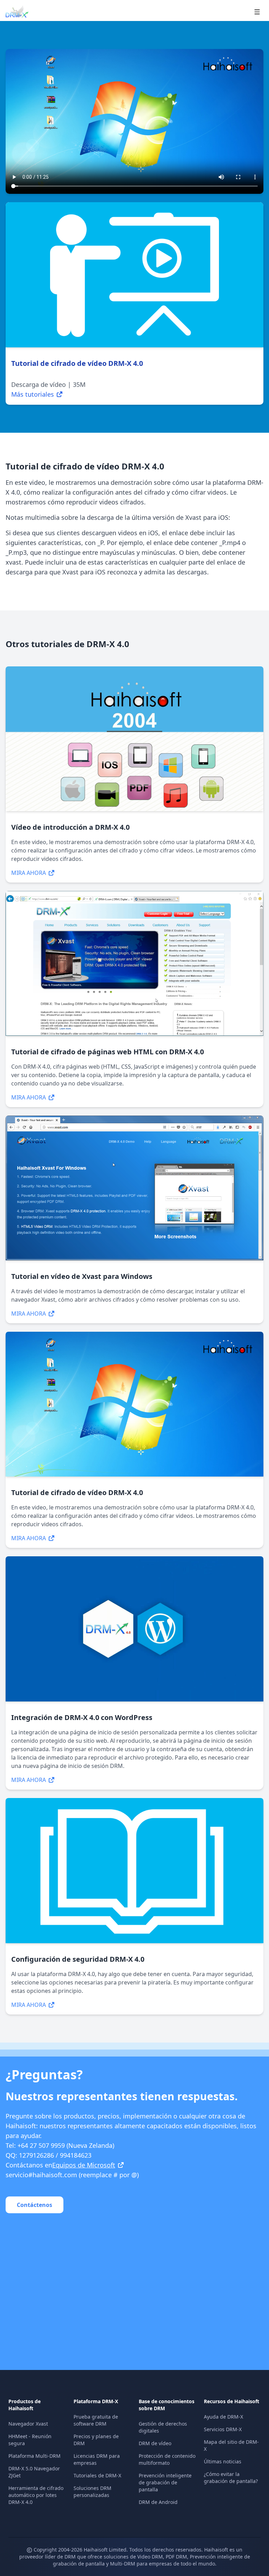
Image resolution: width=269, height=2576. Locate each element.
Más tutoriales (33, 394)
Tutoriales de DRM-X (97, 2475)
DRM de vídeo (155, 2443)
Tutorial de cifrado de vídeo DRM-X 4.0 (77, 1492)
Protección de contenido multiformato (167, 2459)
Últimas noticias (223, 2461)
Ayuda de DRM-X (223, 2417)
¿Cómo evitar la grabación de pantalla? (231, 2478)
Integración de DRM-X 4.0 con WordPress (82, 1717)
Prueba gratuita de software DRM (96, 2420)
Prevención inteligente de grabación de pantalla (165, 2482)
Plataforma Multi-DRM (35, 2456)
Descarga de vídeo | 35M (48, 384)
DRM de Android (158, 2502)
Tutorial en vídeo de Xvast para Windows (82, 1276)
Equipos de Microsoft (84, 2165)
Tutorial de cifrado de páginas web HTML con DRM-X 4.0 (108, 1052)
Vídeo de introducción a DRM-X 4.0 (70, 827)
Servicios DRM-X (223, 2429)
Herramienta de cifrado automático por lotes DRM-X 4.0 (36, 2495)
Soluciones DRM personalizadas (92, 2492)
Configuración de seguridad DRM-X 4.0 (78, 1959)
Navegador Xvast (28, 2424)
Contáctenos (35, 2205)
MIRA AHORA (29, 873)
